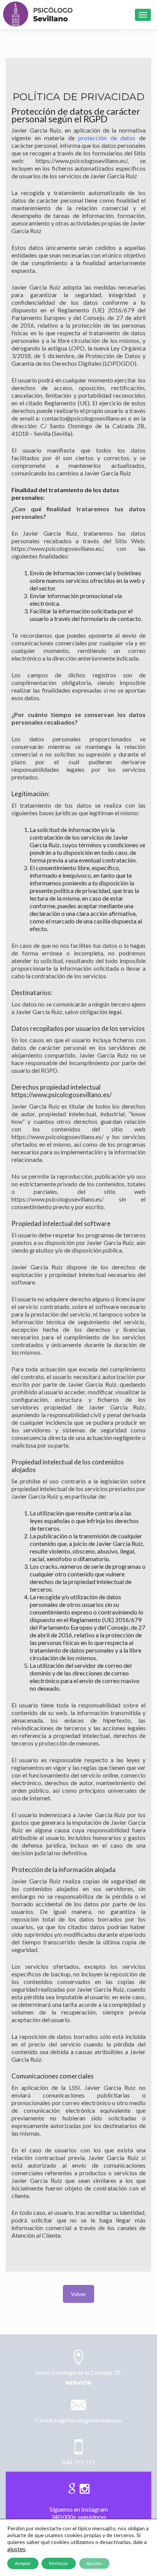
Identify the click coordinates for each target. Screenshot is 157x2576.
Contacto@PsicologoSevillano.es (79, 2420)
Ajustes (94, 2563)
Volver (78, 2294)
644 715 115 (79, 2462)
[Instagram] (85, 2487)
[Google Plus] (72, 2487)
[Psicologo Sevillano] (38, 14)
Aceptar (23, 2563)
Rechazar (59, 2563)
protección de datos (107, 138)
